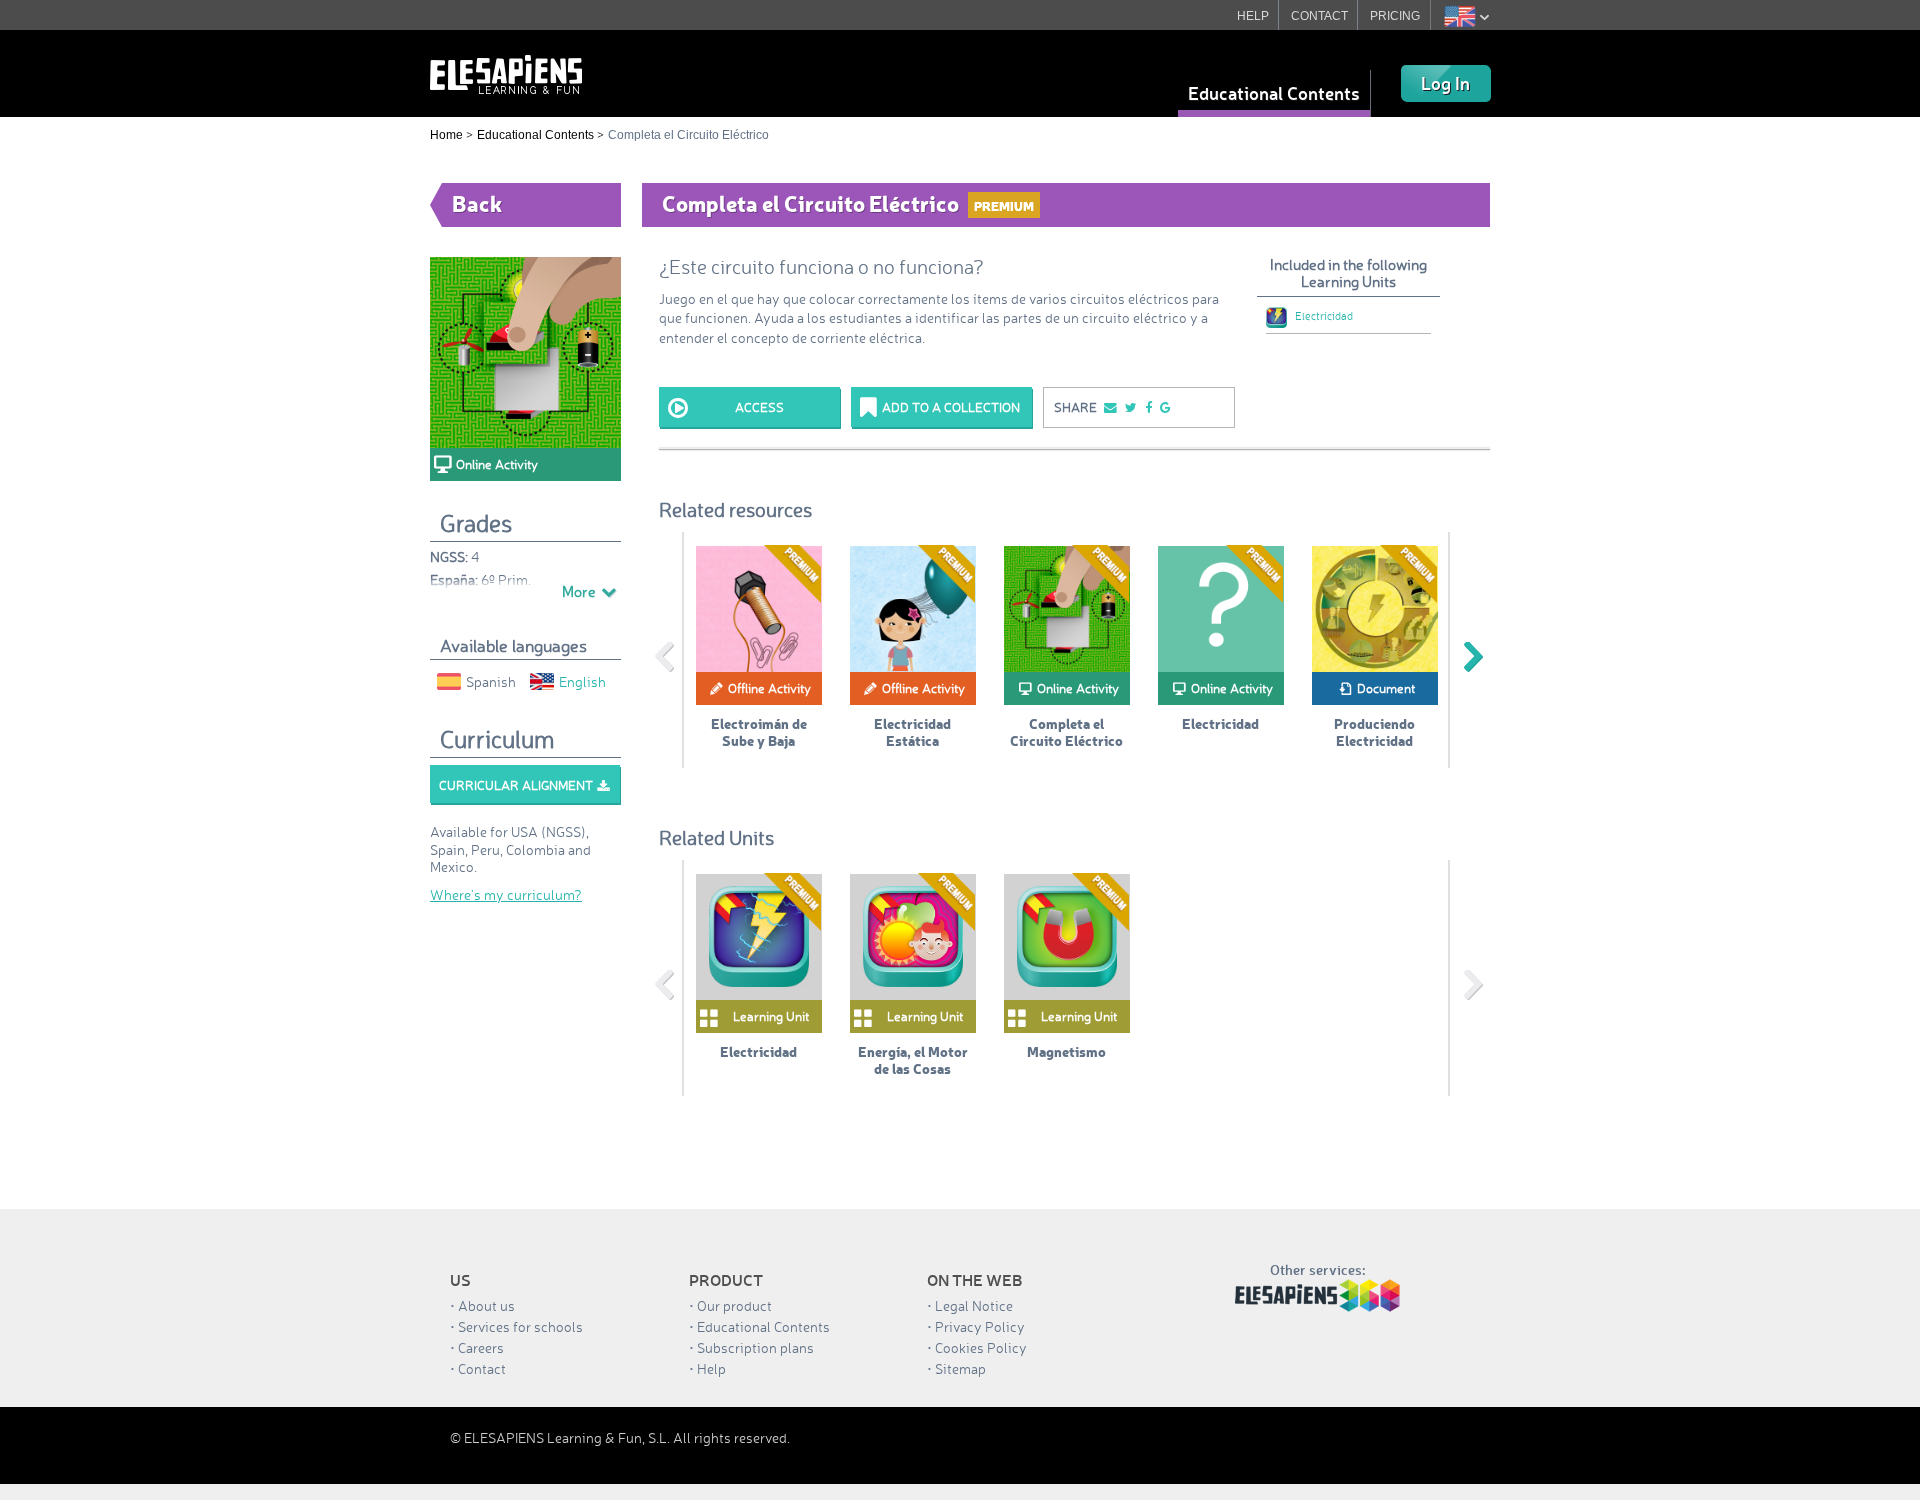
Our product (734, 1305)
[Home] (506, 72)
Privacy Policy (980, 1326)
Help (711, 1368)
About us (486, 1305)
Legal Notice (974, 1305)
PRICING (1395, 16)
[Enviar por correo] (1109, 407)
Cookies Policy (981, 1347)
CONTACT (1319, 16)
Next (1473, 657)
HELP (1253, 16)
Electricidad (1324, 316)
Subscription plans (755, 1347)
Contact (482, 1368)
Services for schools (520, 1326)
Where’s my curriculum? (506, 894)
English (582, 681)
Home (446, 135)
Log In (1445, 83)
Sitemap (960, 1368)
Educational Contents (1274, 93)
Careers (481, 1347)
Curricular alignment (516, 785)
